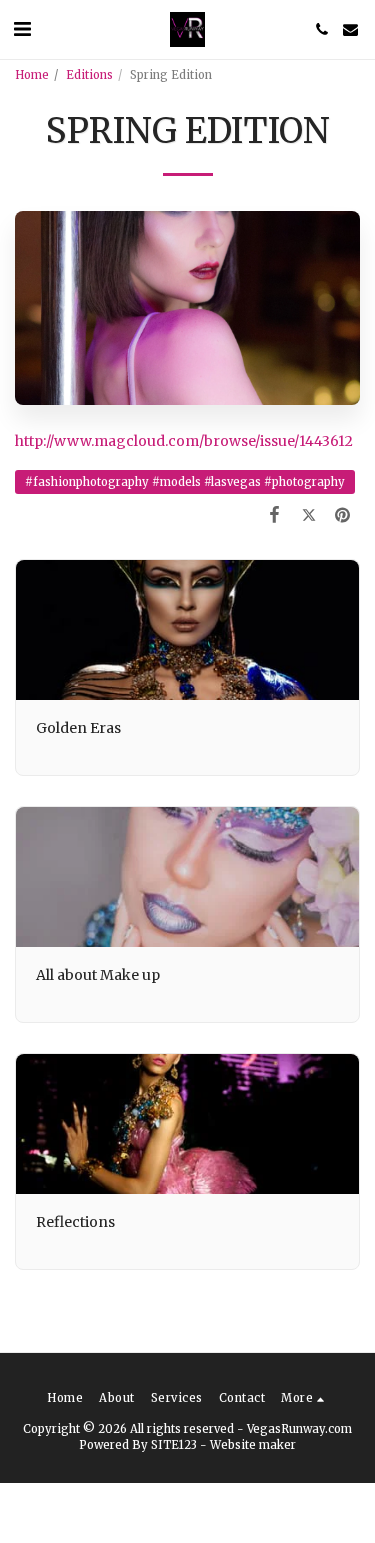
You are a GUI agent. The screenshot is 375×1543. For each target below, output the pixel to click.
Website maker (253, 1445)
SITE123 (174, 1445)
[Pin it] (343, 514)
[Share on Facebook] (274, 514)
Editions (89, 75)
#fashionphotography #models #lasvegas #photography (185, 482)
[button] (22, 28)
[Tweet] (309, 514)
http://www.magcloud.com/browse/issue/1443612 (184, 441)
